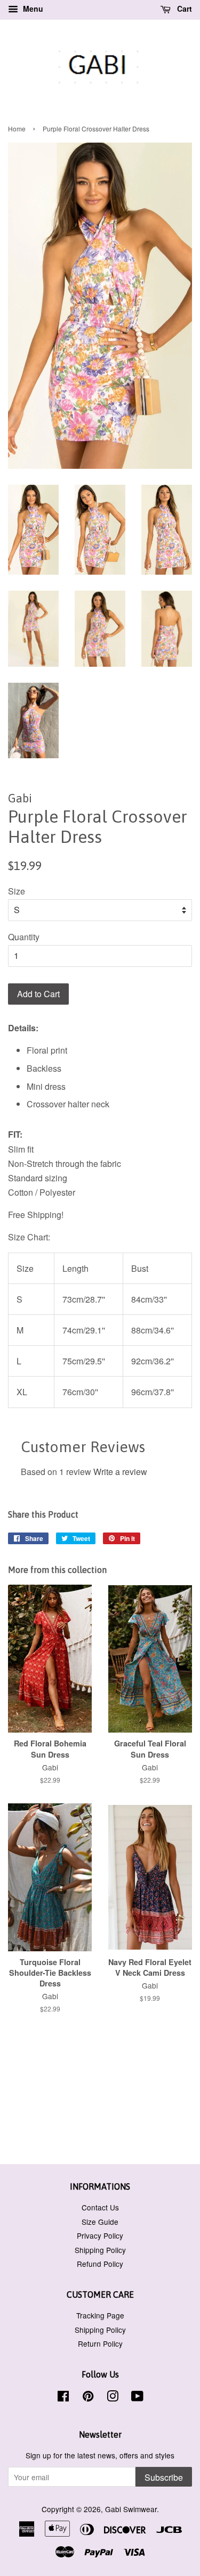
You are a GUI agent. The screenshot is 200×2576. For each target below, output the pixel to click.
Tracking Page (100, 2315)
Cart (183, 9)
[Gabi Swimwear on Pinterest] (88, 2398)
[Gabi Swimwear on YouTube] (137, 2398)
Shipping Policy (100, 2250)
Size (17, 891)
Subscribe (164, 2477)
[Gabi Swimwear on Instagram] (113, 2398)
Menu (32, 9)
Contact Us (100, 2207)
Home (17, 129)
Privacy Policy (100, 2235)
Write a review (120, 1472)
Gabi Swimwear (131, 2509)
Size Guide (100, 2222)
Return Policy (100, 2343)
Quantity (24, 937)
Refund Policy (100, 2264)
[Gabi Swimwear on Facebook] (63, 2398)
